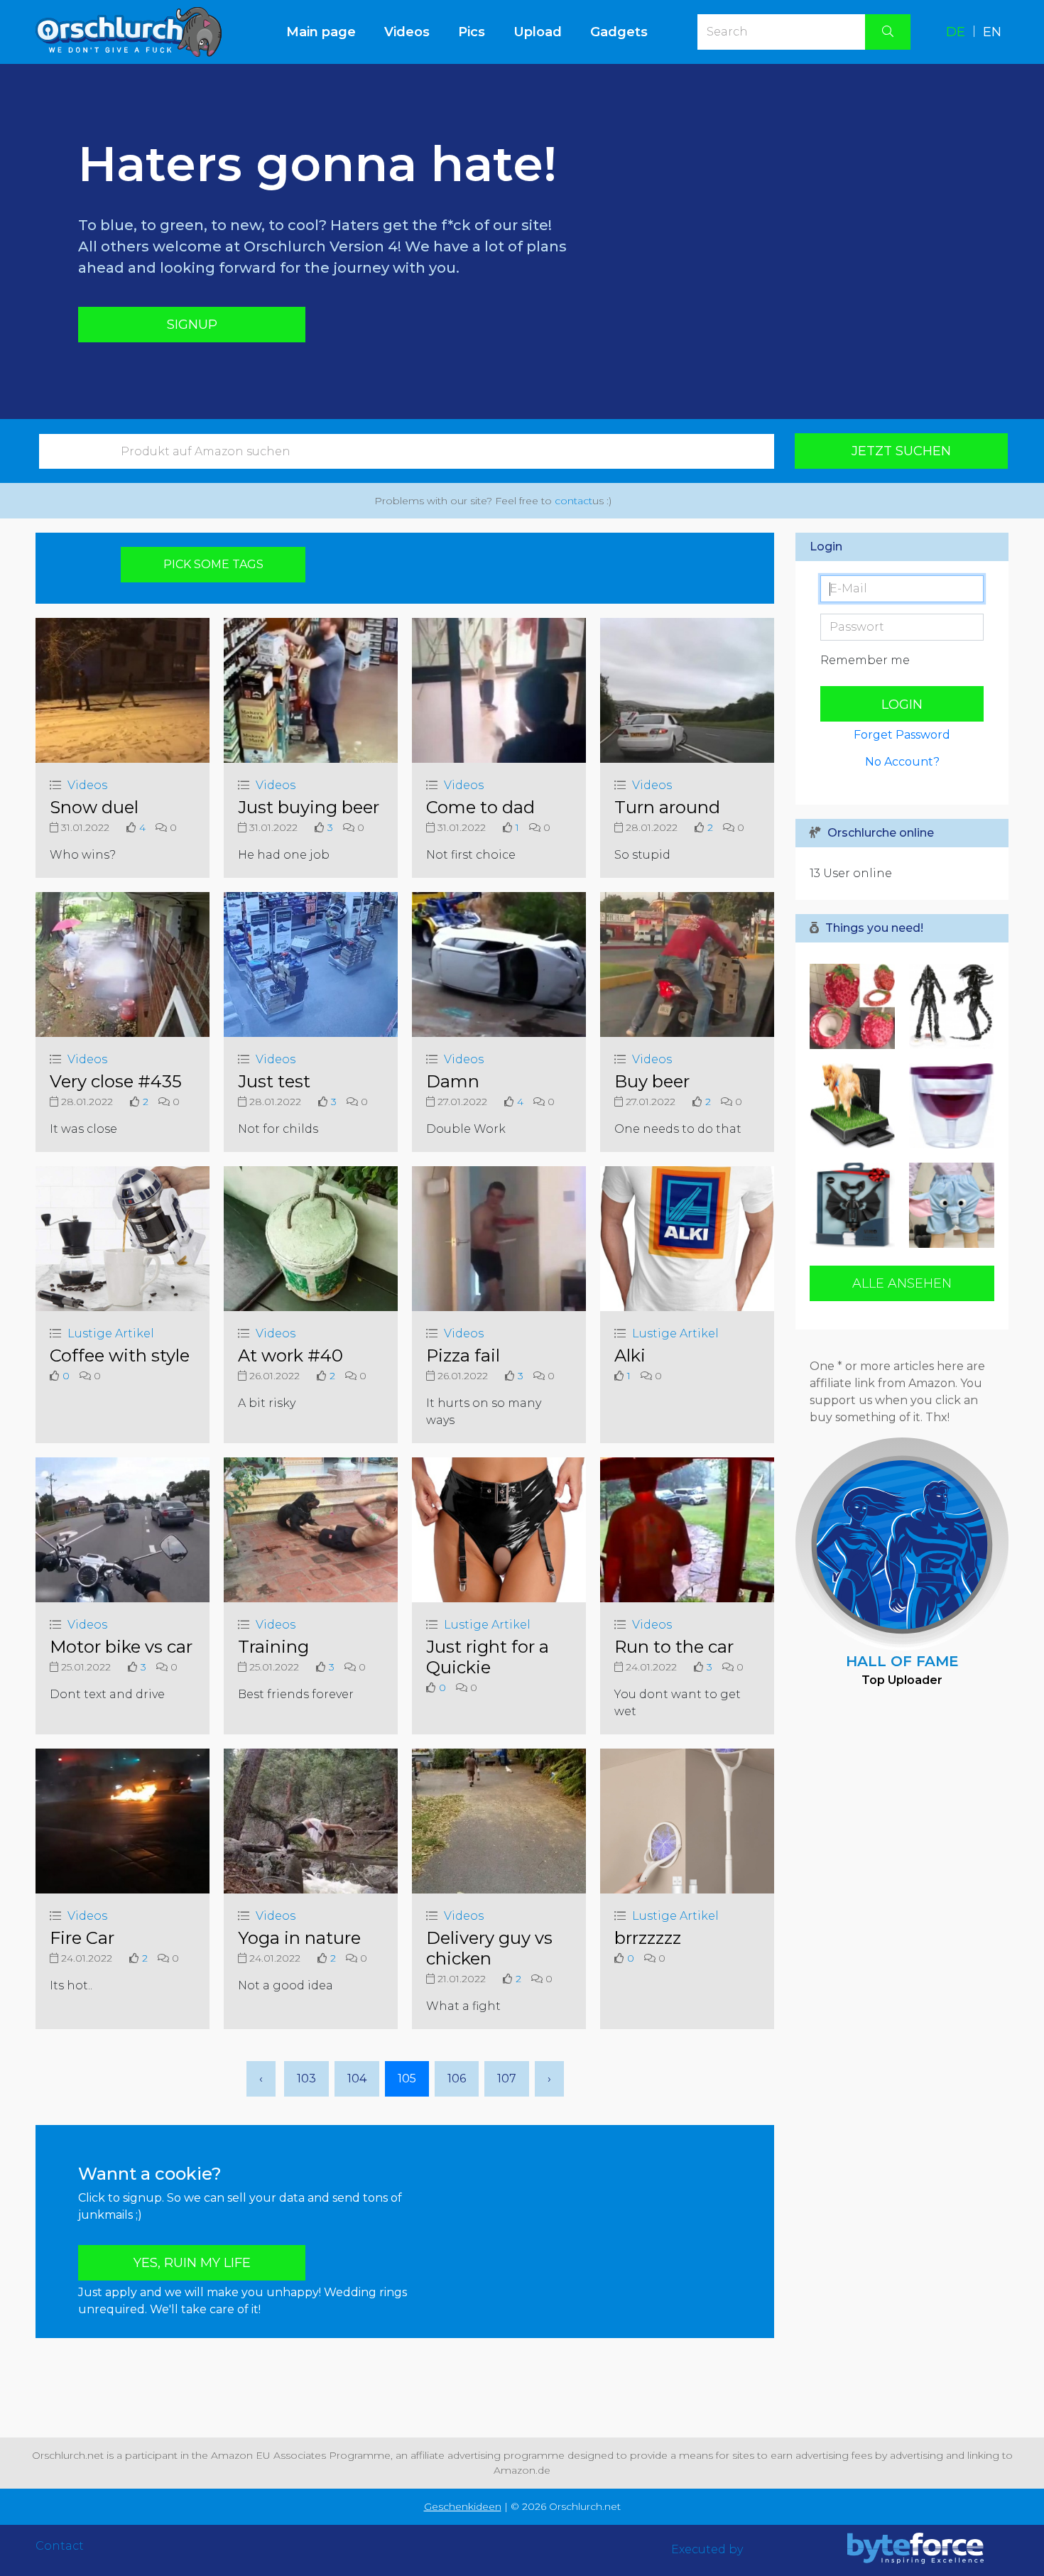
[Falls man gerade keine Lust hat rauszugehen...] (856, 1106)
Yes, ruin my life (192, 2263)
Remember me (865, 660)
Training (273, 1647)
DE (956, 32)
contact (573, 501)
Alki (630, 1355)
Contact (60, 2546)
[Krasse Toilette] (856, 1006)
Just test (274, 1081)
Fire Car (82, 1938)
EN (992, 32)
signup (192, 325)
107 (507, 2078)
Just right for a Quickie (488, 1657)
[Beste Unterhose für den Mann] (948, 1205)
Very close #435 (116, 1081)
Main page (328, 32)
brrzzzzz (648, 1938)
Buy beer (652, 1081)
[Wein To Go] (948, 1106)
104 (357, 2078)
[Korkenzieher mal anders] (856, 1205)
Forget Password (902, 735)
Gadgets (619, 32)
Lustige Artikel (111, 1333)
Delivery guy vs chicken (489, 1948)
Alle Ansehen (902, 1283)
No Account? (902, 762)
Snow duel (94, 807)
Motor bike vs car (121, 1647)
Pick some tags (213, 564)
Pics (472, 32)
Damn (453, 1081)
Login (902, 705)
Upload (538, 32)
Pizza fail (463, 1355)
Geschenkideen (463, 2506)
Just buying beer (309, 807)
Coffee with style (120, 1355)
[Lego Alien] (948, 1006)
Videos (407, 32)
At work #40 (290, 1355)
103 (306, 2078)
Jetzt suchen (901, 451)
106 (457, 2078)
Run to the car (674, 1647)
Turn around (667, 807)
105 (407, 2078)
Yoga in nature (299, 1938)
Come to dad (480, 807)
